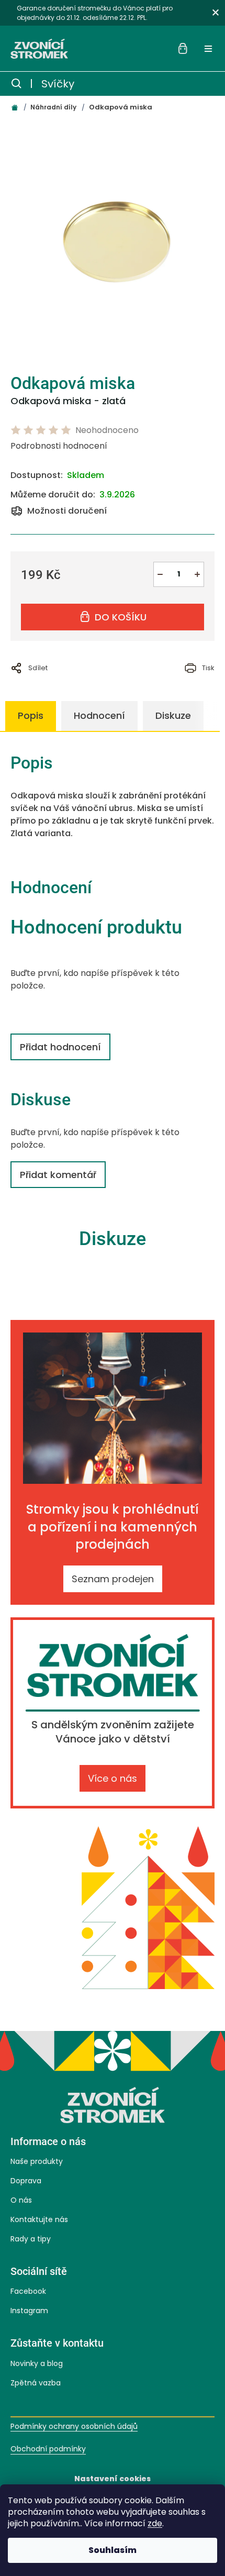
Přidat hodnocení (60, 1047)
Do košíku (121, 617)
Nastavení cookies (113, 2479)
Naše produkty (37, 2161)
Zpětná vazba (36, 2383)
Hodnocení (99, 715)
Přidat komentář (58, 1175)
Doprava (26, 2181)
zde (155, 2523)
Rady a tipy (31, 2239)
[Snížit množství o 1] (160, 574)
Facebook (28, 2291)
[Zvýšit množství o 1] (197, 574)
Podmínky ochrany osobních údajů (74, 2427)
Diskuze (173, 715)
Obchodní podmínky (48, 2449)
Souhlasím (113, 2550)
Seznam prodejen (113, 1579)
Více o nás (113, 1778)
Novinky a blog (37, 2363)
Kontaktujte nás (39, 2219)
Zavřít (130, 682)
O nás (21, 2200)
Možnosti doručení (67, 511)
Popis (31, 715)
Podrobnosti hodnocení (59, 446)
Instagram (29, 2311)
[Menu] (208, 49)
